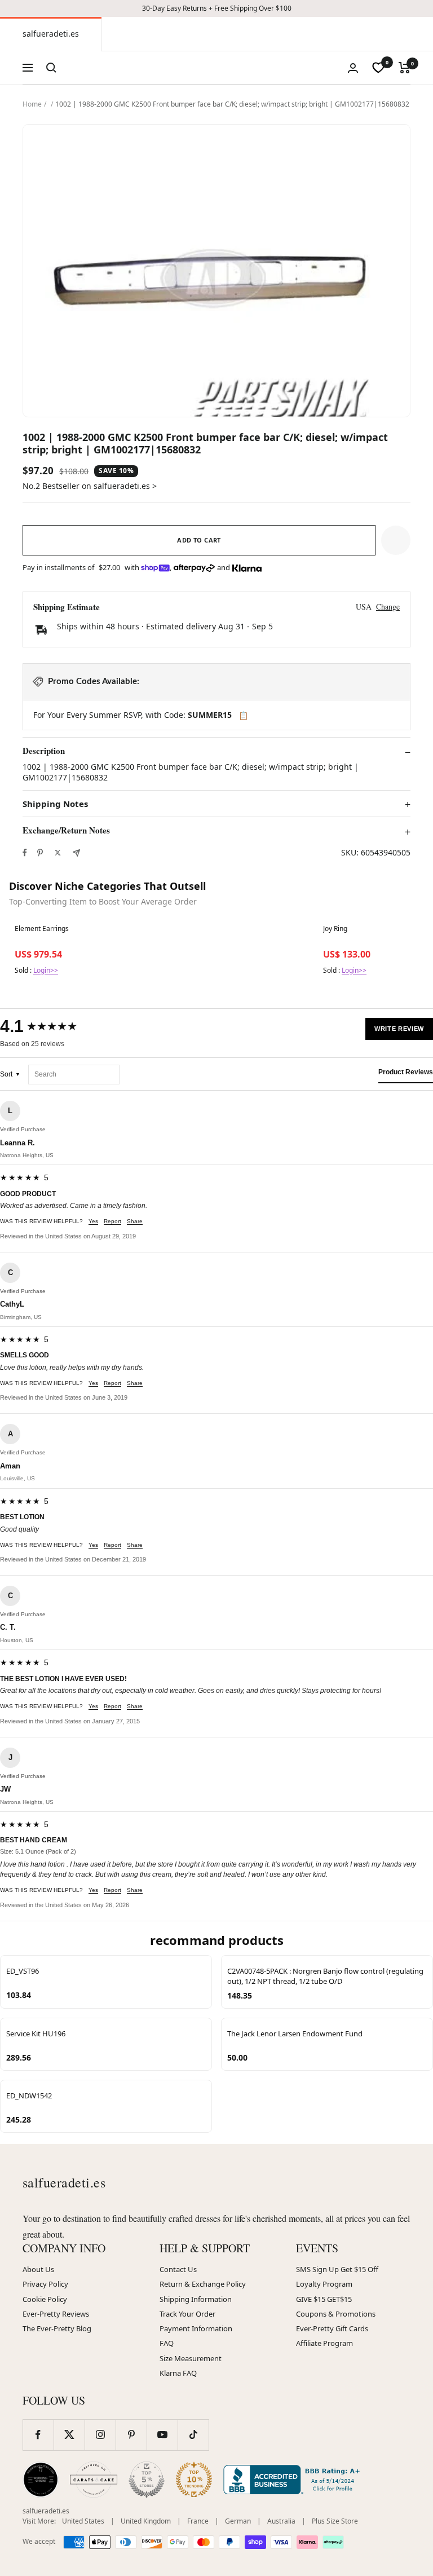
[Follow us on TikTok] (193, 2435)
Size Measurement (191, 2358)
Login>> (46, 970)
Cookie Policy (45, 2299)
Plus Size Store (335, 2521)
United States (83, 2521)
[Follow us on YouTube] (162, 2435)
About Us (38, 2269)
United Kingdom (146, 2521)
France (198, 2521)
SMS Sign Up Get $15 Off (337, 2269)
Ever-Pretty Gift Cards (332, 2328)
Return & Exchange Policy (203, 2284)
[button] (396, 540)
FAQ (167, 2343)
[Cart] (405, 68)
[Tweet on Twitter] (58, 853)
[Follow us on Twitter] (69, 2435)
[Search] (51, 68)
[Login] (353, 68)
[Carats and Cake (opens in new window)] (94, 2480)
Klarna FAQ (178, 2373)
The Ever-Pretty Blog (57, 2328)
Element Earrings (42, 929)
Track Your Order (187, 2314)
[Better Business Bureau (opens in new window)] (294, 2480)
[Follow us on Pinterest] (131, 2435)
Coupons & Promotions (336, 2314)
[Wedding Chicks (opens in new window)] (41, 2480)
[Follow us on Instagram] (100, 2435)
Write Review (399, 1029)
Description (44, 751)
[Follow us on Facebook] (38, 2435)
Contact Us (178, 2269)
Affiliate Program (324, 2343)
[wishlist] (378, 68)
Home (32, 104)
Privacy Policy (45, 2284)
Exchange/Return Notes (66, 831)
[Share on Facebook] (25, 853)
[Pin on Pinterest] (40, 853)
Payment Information (196, 2328)
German (238, 2521)
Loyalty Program (324, 2284)
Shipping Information (196, 2299)
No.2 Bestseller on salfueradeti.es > (90, 486)
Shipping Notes (55, 804)
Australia (281, 2521)
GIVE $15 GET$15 (324, 2299)
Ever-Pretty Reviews (56, 2314)
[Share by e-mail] (76, 853)
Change (388, 606)
